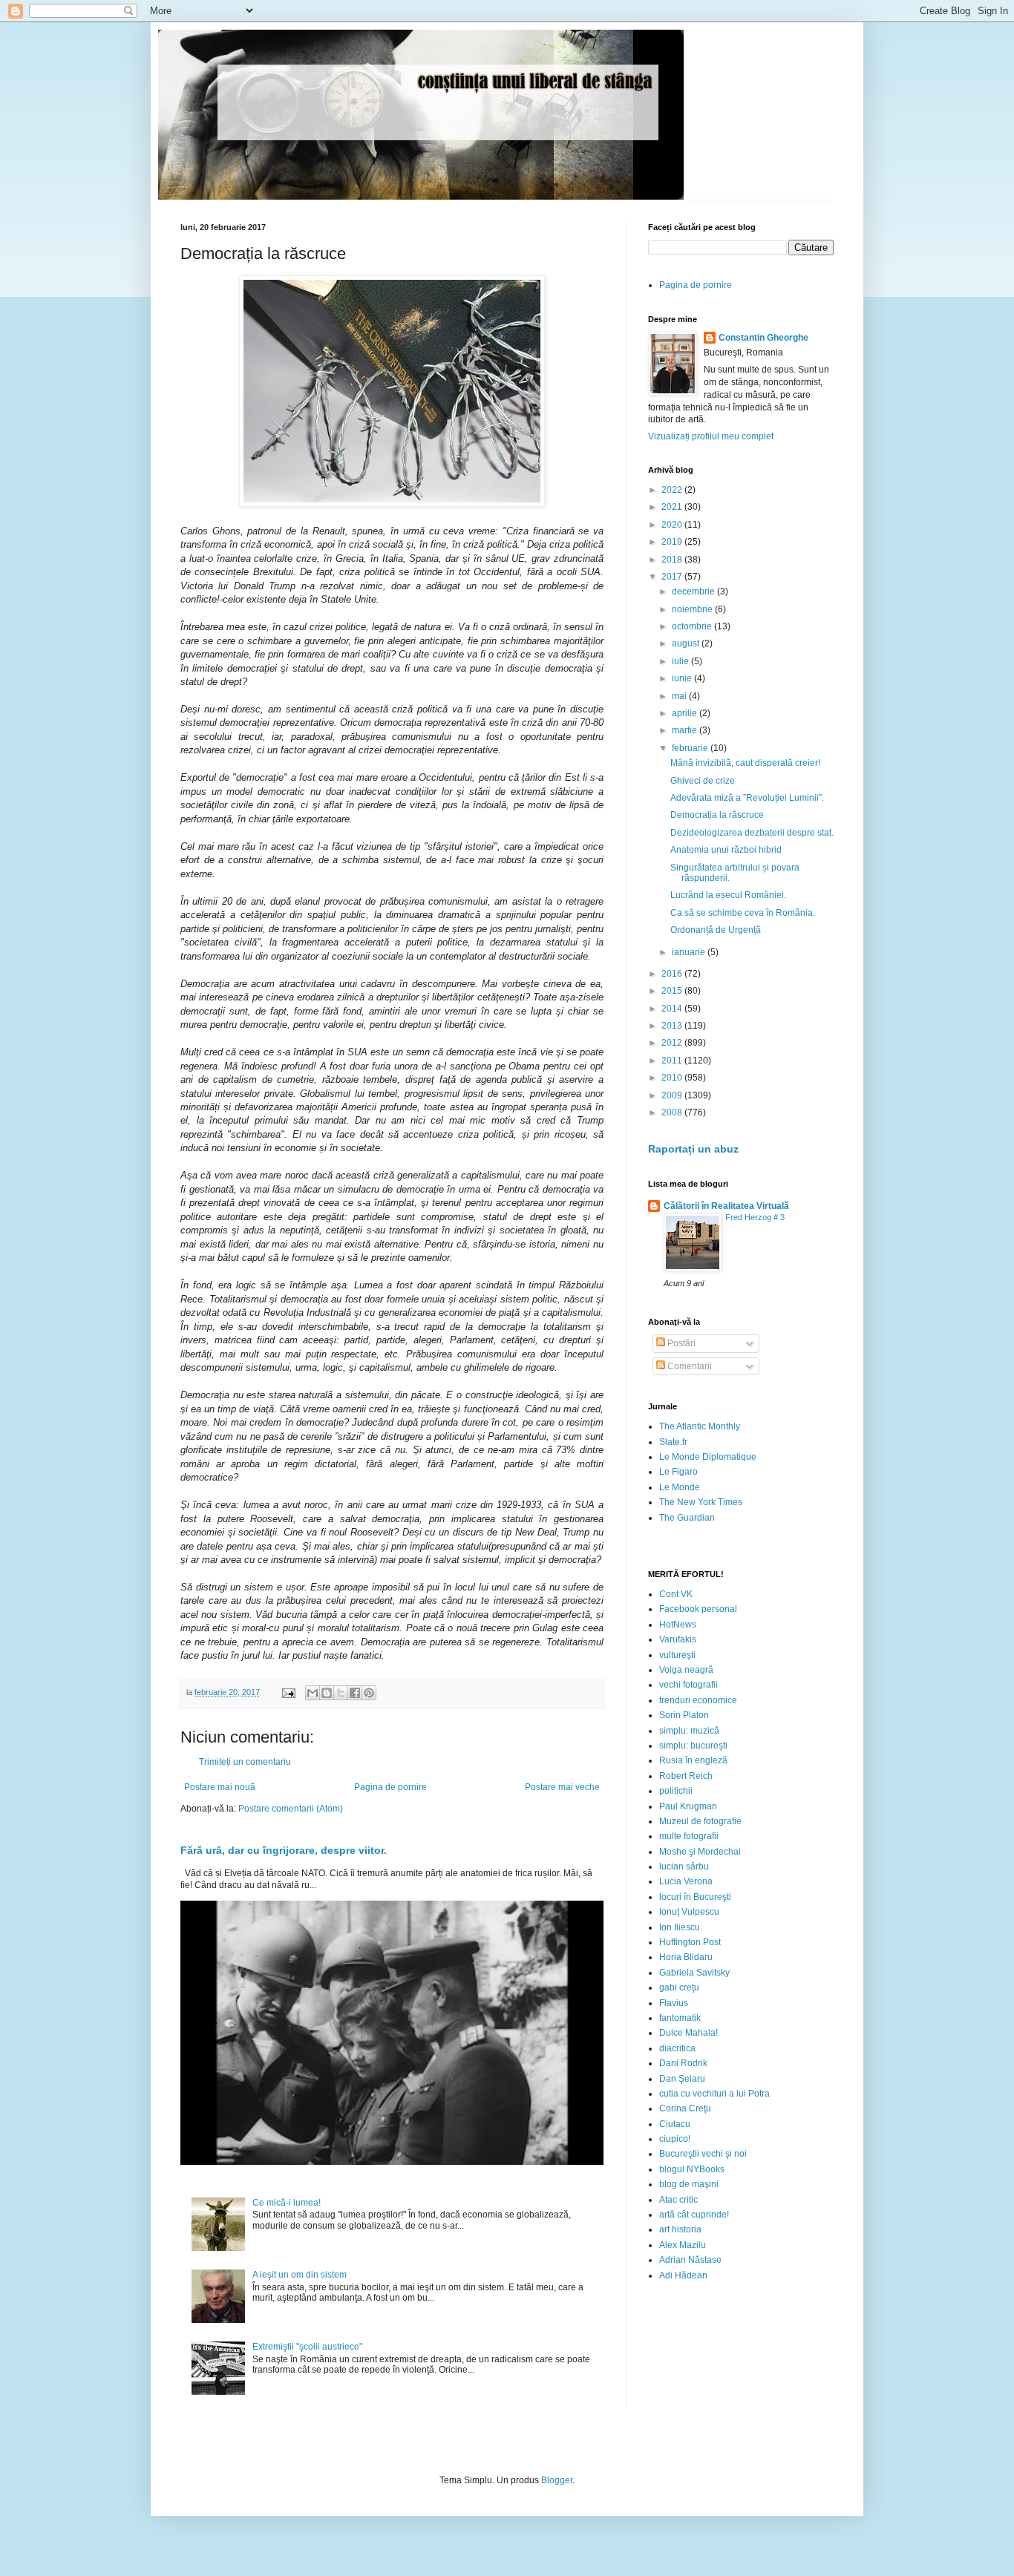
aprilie (686, 713)
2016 (673, 974)
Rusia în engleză (693, 1760)
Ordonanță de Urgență (716, 930)
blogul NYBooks (692, 2169)
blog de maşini (689, 2184)
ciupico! (675, 2139)
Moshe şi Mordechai (700, 1852)
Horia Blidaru (686, 1957)
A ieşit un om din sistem (300, 2275)
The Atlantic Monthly (700, 1426)
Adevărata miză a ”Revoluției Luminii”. (747, 798)
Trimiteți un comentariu (245, 1762)
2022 (673, 490)
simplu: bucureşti (693, 1746)
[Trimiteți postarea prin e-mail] (288, 1692)
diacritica (677, 2048)
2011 (673, 1061)
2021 (673, 507)
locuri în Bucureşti (695, 1897)
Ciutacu (675, 2124)
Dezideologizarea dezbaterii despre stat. (752, 833)
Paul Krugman (688, 1806)
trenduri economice (698, 1700)
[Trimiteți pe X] (341, 1693)
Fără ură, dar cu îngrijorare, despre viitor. (284, 1850)
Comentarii (688, 1366)
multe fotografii (689, 1836)
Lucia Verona (686, 1881)
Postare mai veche (562, 1787)
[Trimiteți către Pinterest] (369, 1693)
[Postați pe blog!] (327, 1693)
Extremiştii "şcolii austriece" (307, 2347)
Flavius (674, 2003)
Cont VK (676, 1594)
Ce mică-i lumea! (287, 2203)
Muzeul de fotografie (700, 1821)
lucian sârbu (684, 1867)
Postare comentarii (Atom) (291, 1809)
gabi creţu (679, 1987)
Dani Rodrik (683, 2063)
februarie (691, 748)
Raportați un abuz (693, 1149)
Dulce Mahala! (688, 2033)
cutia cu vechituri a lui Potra (714, 2094)
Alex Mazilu (683, 2245)
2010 (673, 1078)
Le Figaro (678, 1472)
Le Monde (680, 1487)
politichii (676, 1791)
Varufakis (678, 1639)
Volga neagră (686, 1670)
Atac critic (678, 2200)
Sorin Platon (684, 1715)
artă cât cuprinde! (694, 2215)
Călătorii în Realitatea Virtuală (726, 1206)
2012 (673, 1043)
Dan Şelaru (682, 2079)
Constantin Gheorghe (763, 338)
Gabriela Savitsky (694, 1973)
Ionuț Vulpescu (689, 1912)
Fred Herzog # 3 (755, 1217)
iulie (681, 661)
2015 (673, 991)
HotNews (678, 1625)
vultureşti (677, 1655)
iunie (683, 678)
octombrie (693, 626)
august (687, 643)
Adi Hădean (683, 2275)
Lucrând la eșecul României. (728, 895)
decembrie (694, 591)
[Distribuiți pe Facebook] (355, 1693)
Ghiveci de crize (703, 781)
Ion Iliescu (680, 1927)
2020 (673, 525)
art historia (680, 2229)
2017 (673, 577)
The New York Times (701, 1502)
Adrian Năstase (690, 2260)
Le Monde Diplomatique (708, 1457)
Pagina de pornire (390, 1787)
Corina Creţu (685, 2108)
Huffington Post (690, 1942)
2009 (673, 1095)
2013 (673, 1026)
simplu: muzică (689, 1731)
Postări (680, 1343)
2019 (673, 542)
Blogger (557, 2480)
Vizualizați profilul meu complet (711, 436)
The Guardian (687, 1518)
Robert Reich (686, 1776)
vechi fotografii (688, 1685)
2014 (673, 1009)
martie (686, 730)
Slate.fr (673, 1442)
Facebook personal (698, 1609)
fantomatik (680, 2018)
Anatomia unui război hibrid (726, 850)
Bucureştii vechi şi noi (703, 2154)
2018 (673, 560)
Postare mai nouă (220, 1787)
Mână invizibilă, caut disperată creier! (745, 763)
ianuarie (690, 952)
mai (680, 696)
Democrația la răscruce (717, 815)
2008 (673, 1112)
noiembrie (693, 609)
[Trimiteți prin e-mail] (313, 1693)
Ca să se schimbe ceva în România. (743, 913)
